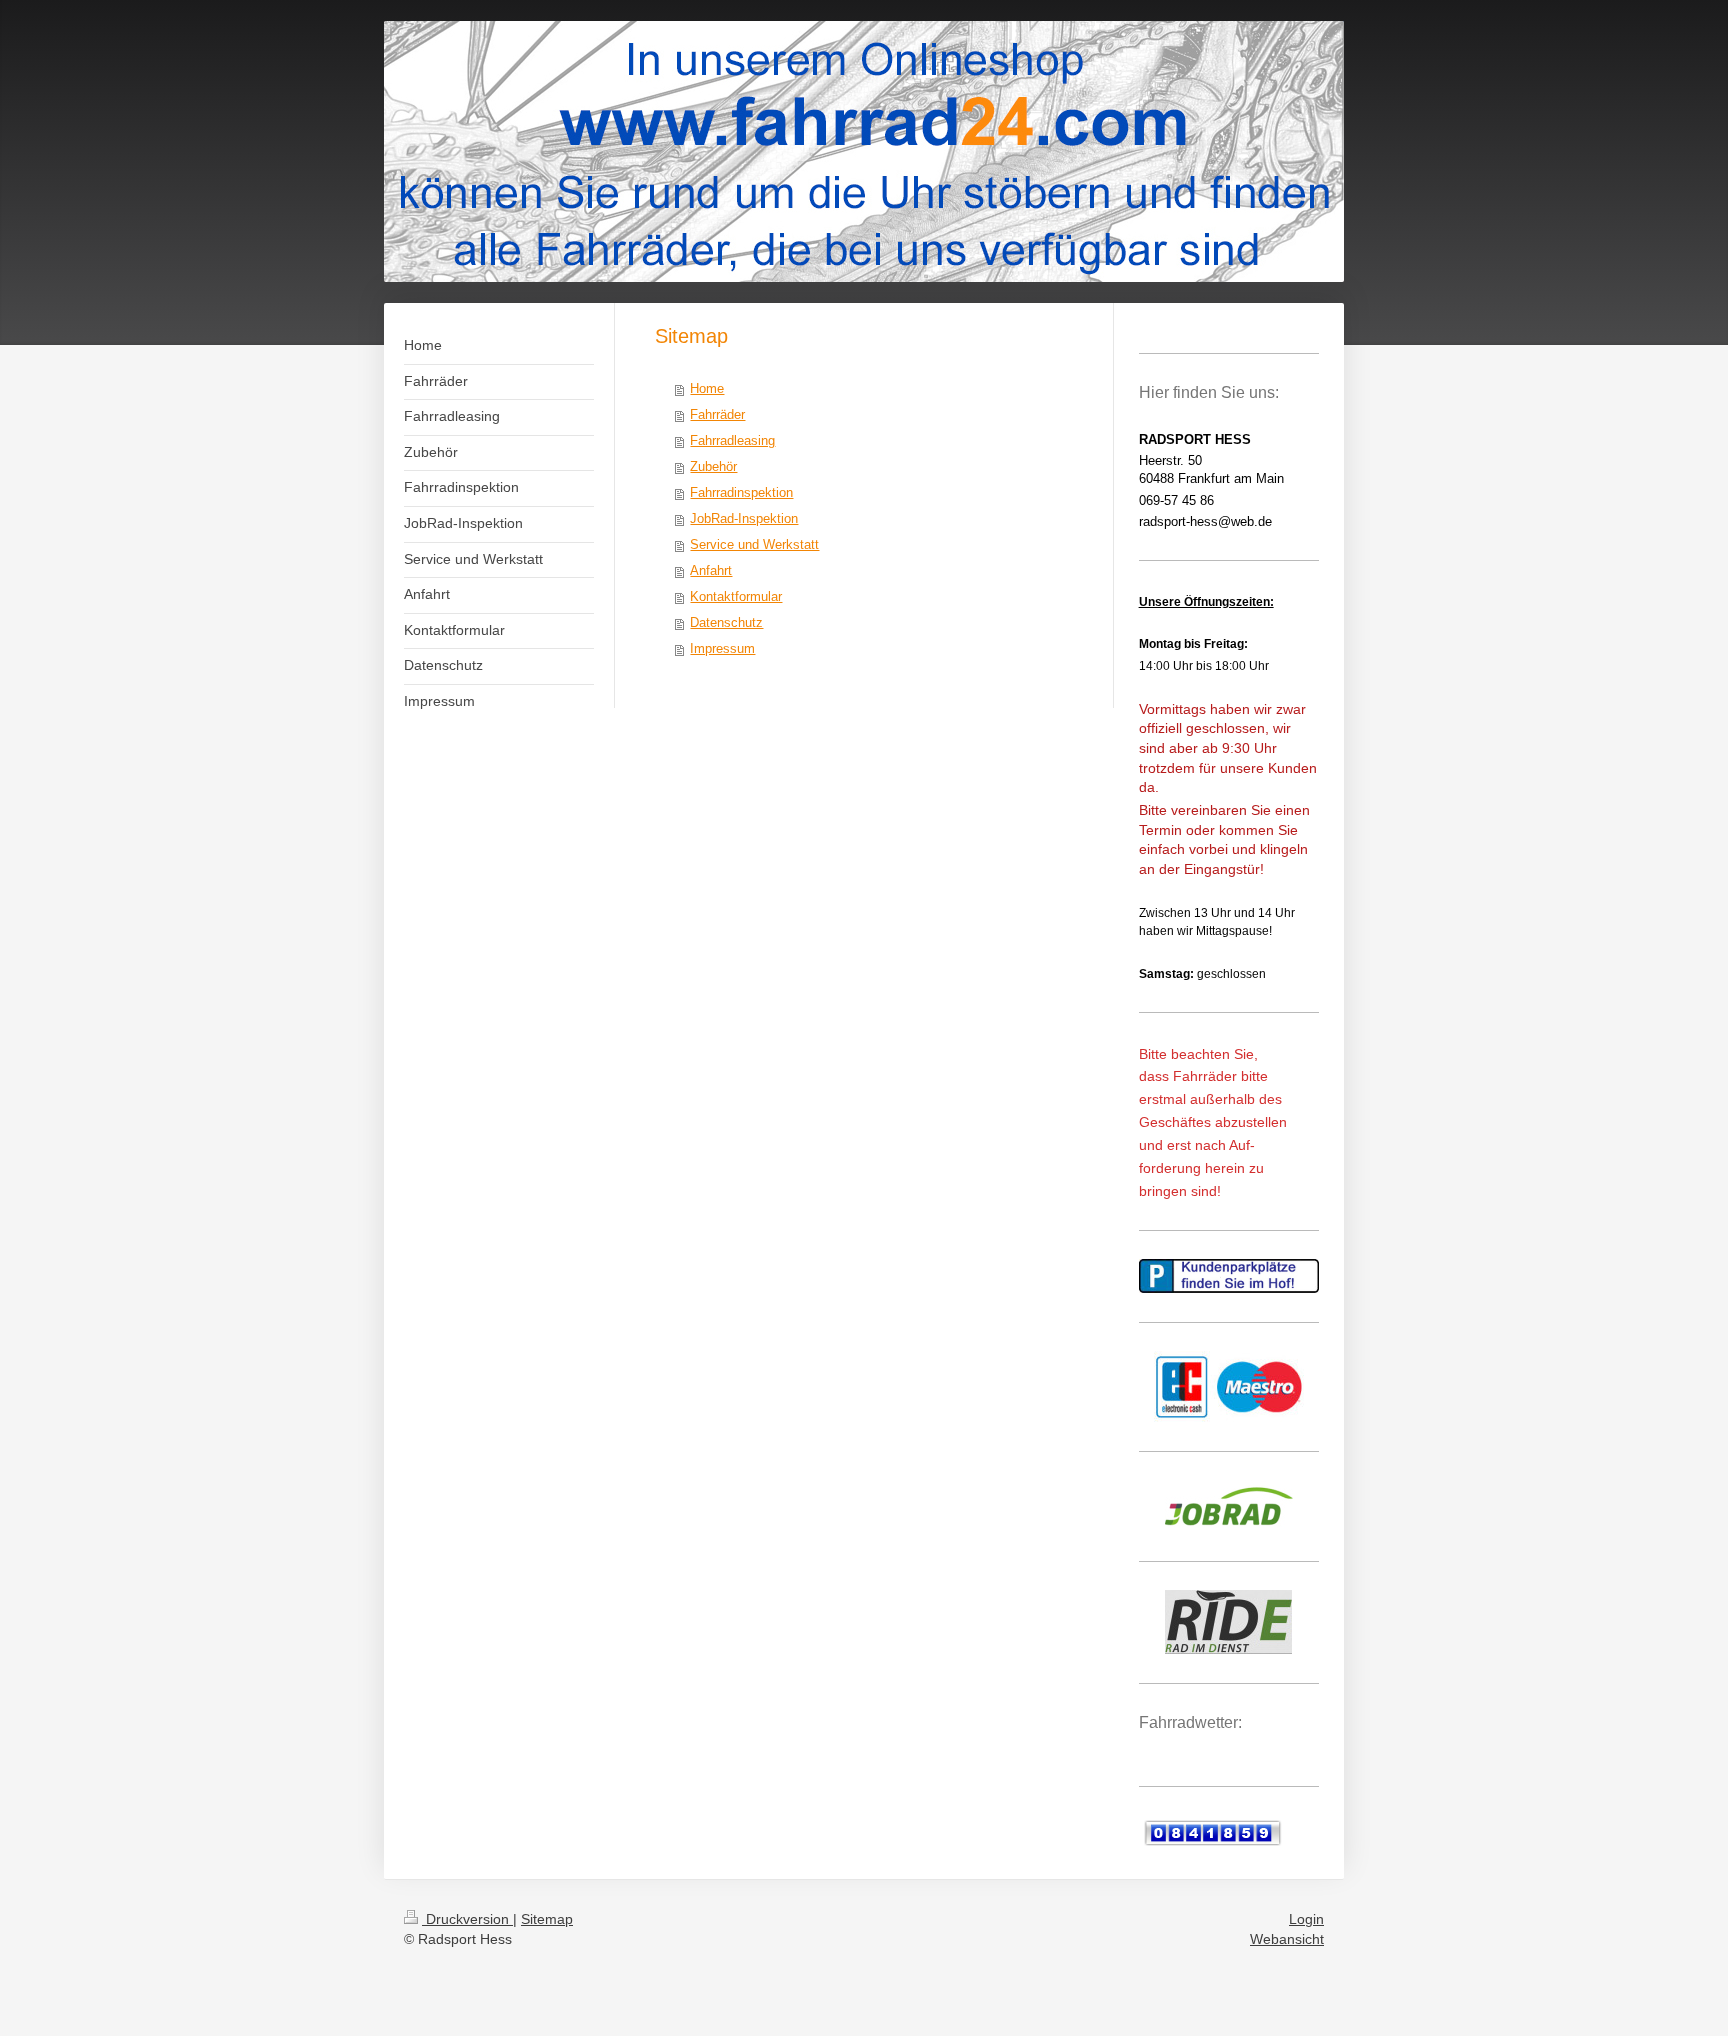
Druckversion (467, 1919)
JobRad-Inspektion (744, 518)
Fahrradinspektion (741, 492)
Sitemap (547, 1919)
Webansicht (1287, 1939)
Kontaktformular (736, 596)
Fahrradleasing (732, 440)
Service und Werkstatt (754, 544)
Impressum (722, 648)
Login (1306, 1919)
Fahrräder (717, 414)
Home (707, 388)
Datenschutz (726, 622)
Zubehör (713, 466)
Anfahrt (711, 570)
